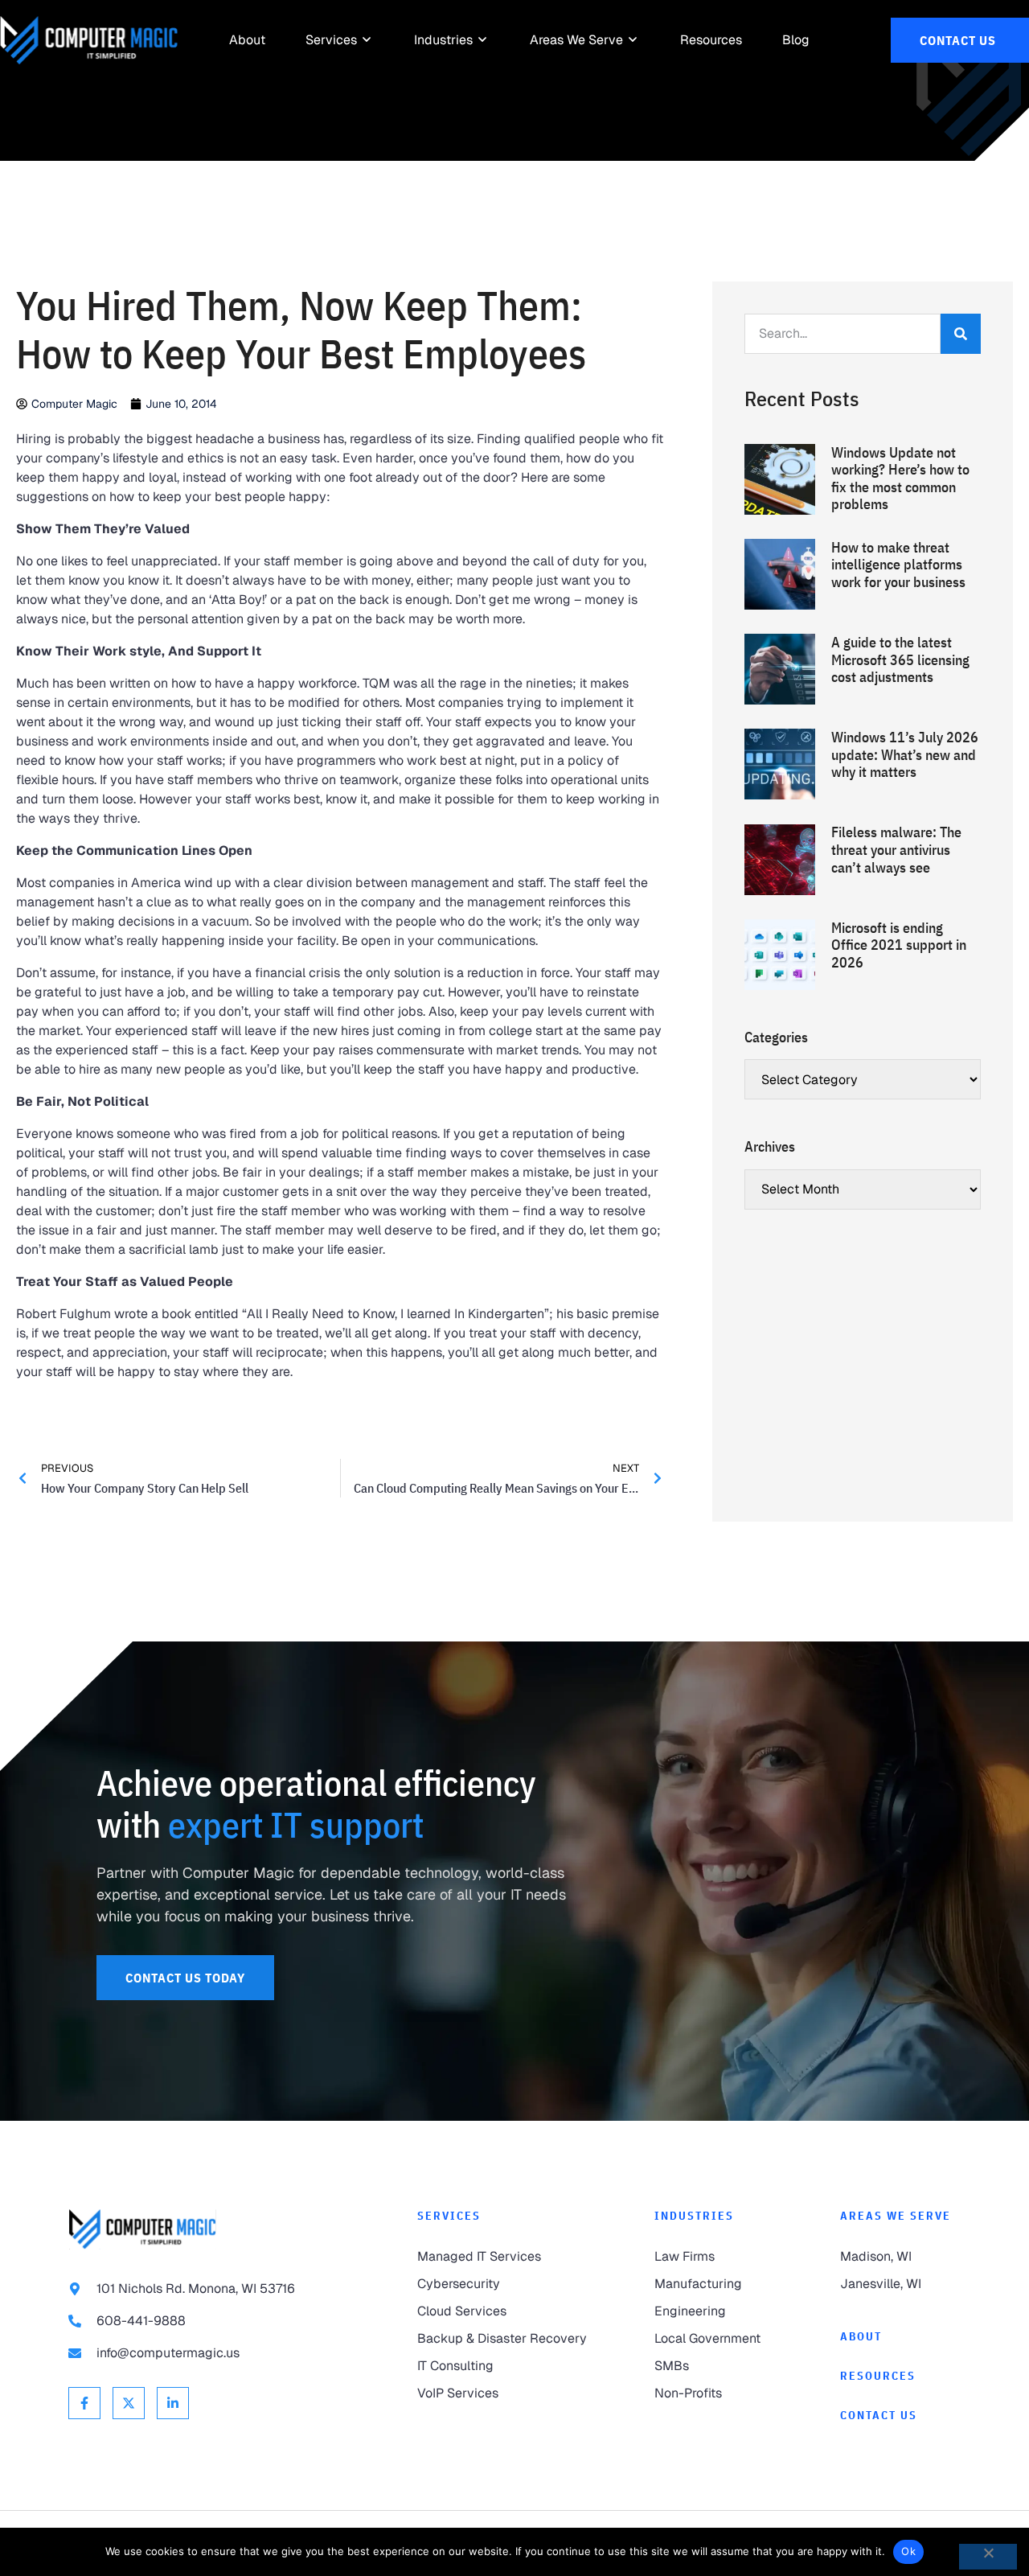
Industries (694, 2216)
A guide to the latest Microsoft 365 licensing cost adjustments (900, 659)
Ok (908, 2551)
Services (449, 2216)
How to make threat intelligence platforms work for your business (898, 565)
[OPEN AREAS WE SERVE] (633, 40)
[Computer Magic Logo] (89, 40)
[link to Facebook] (84, 2403)
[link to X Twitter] (129, 2403)
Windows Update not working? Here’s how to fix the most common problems (900, 479)
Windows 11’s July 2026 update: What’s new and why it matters (905, 754)
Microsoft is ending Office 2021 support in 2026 (899, 945)
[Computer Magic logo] (142, 2229)
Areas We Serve (896, 2216)
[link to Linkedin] (173, 2403)
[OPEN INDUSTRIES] (483, 40)
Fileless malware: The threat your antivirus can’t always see (896, 849)
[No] (988, 2557)
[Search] (961, 334)
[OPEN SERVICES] (367, 40)
